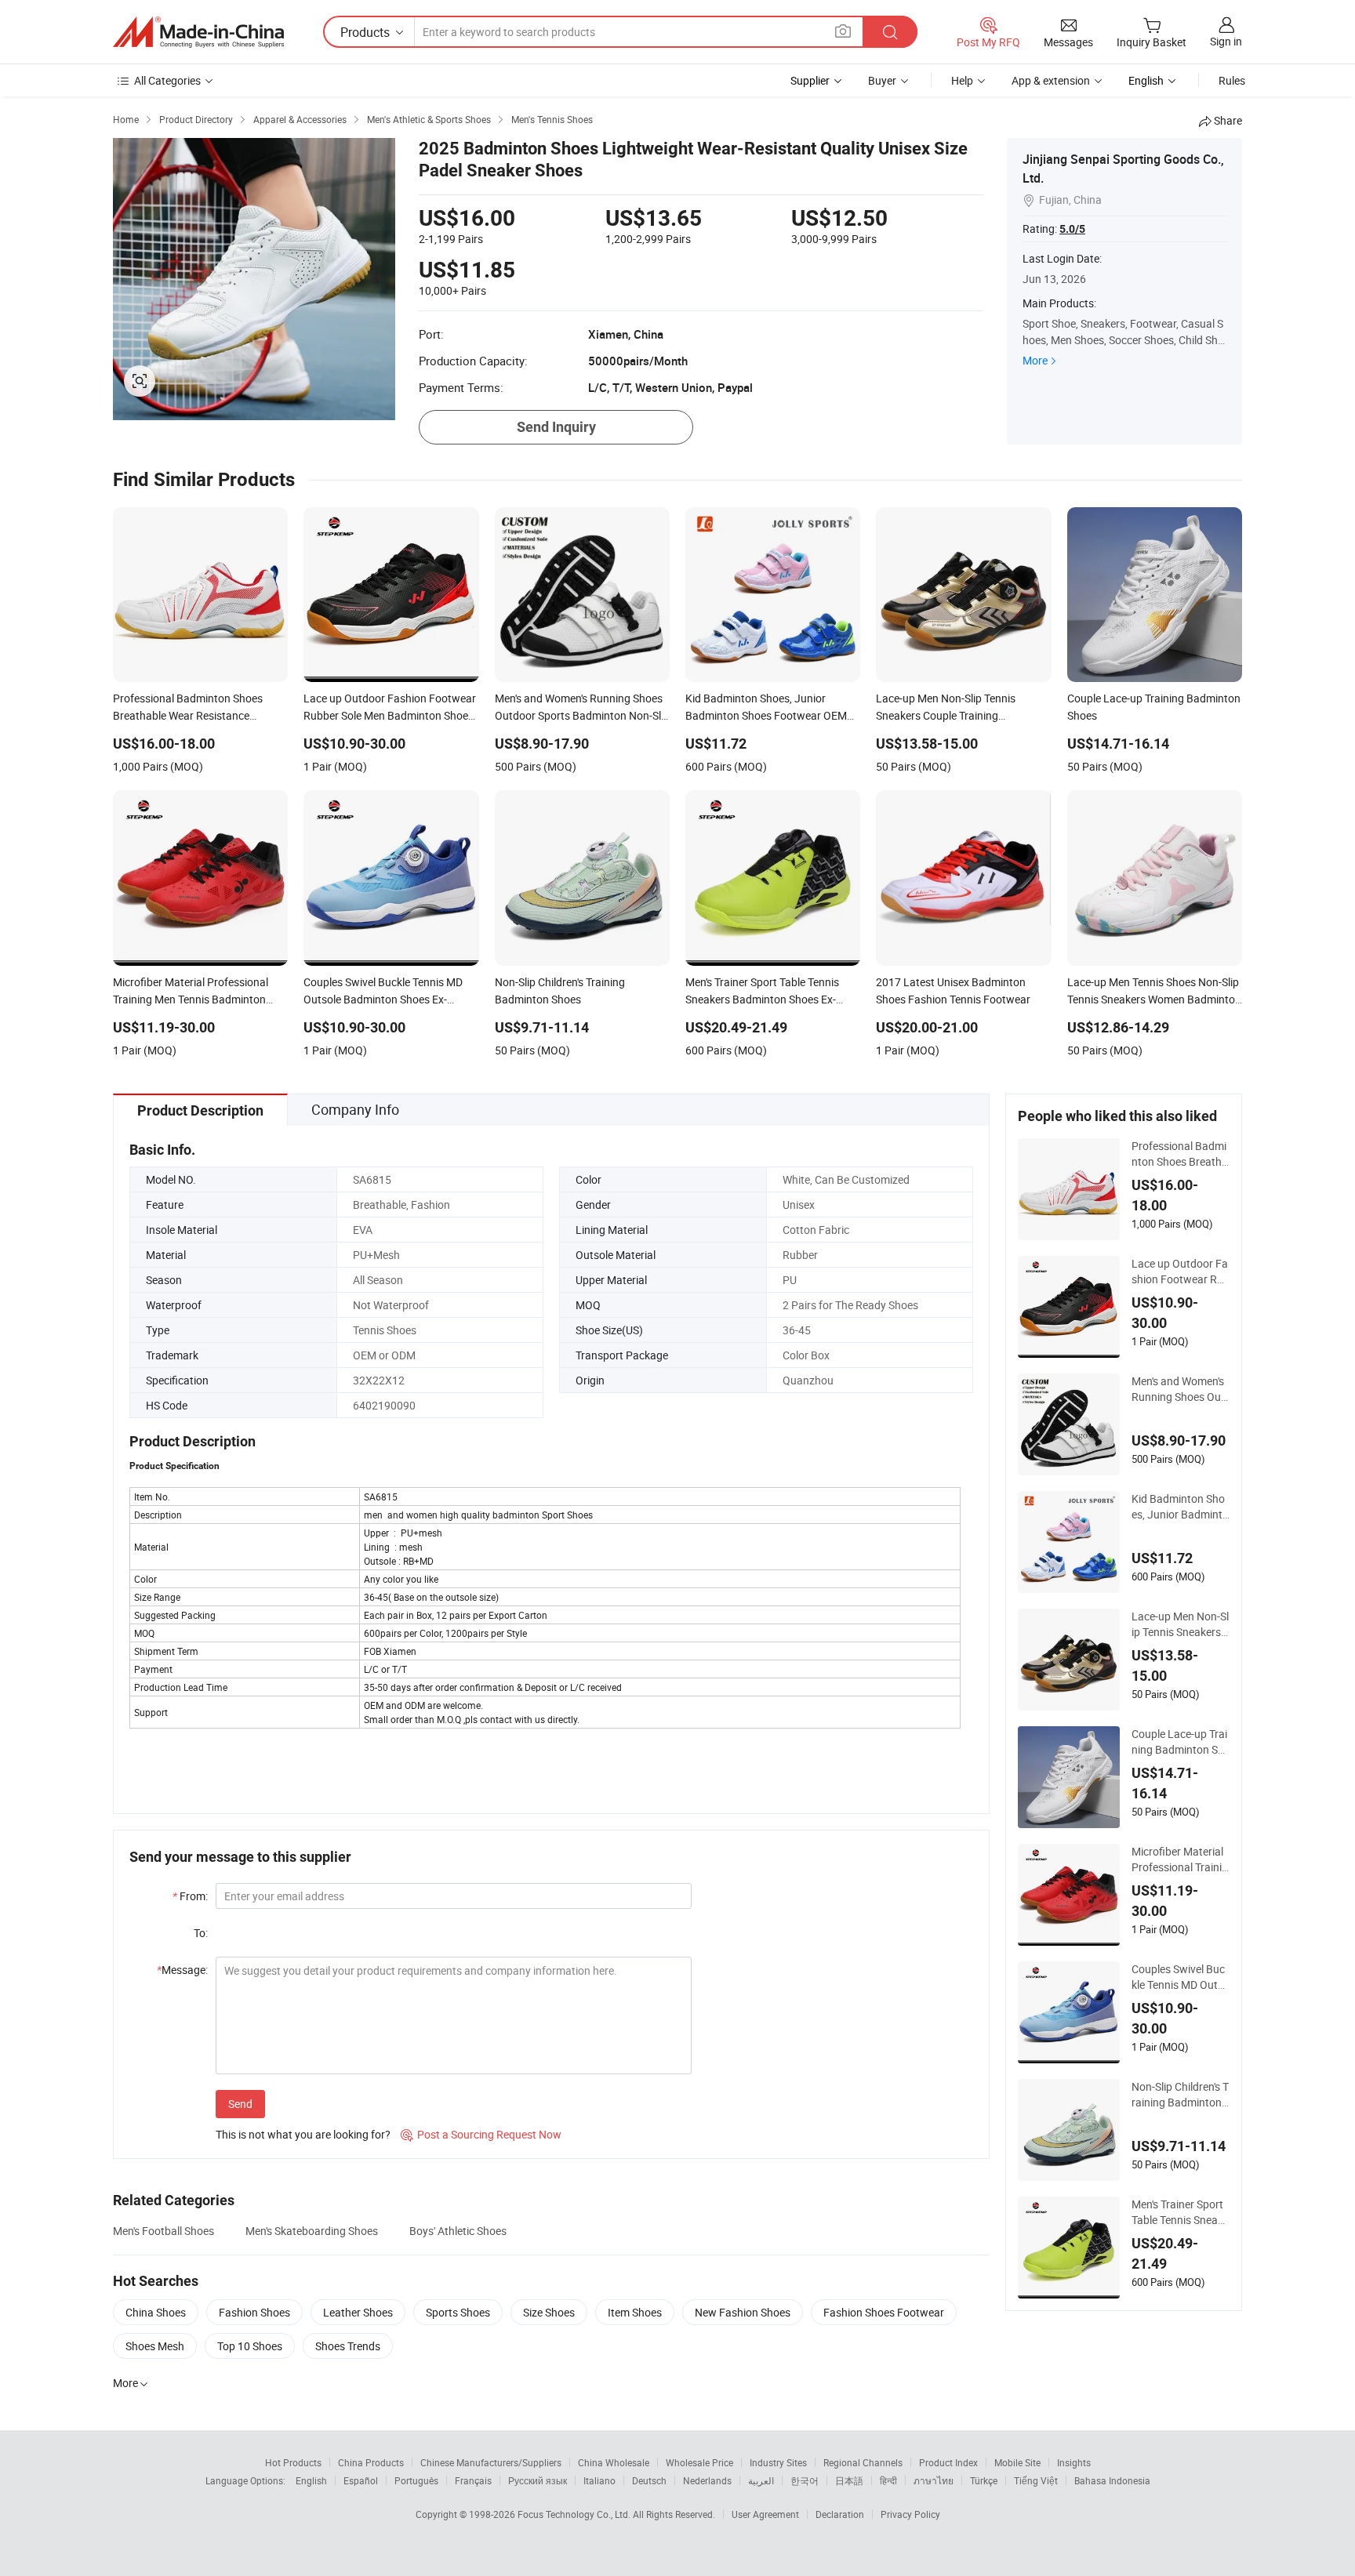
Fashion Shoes (254, 2312)
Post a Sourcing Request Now (481, 2134)
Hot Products (293, 2462)
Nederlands (707, 2480)
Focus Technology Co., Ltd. (575, 2514)
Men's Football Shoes (163, 2231)
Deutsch (649, 2480)
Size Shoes (549, 2312)
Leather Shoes (358, 2312)
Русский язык (538, 2480)
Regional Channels (863, 2462)
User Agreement (765, 2514)
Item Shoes (635, 2312)
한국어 (805, 2480)
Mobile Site (1017, 2462)
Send (240, 2104)
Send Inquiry (556, 427)
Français (473, 2480)
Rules (1232, 80)
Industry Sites (778, 2462)
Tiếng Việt (1036, 2480)
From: (190, 1896)
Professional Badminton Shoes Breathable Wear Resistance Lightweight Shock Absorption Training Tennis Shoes (1180, 1154)
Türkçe (984, 2480)
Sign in (1226, 41)
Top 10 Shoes (250, 2346)
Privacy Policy (910, 2514)
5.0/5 (1072, 229)
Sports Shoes (458, 2312)
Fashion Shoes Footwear (884, 2312)
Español (361, 2480)
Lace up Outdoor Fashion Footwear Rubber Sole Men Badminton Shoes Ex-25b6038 (1181, 1272)
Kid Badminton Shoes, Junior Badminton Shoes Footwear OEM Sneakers (1181, 1507)
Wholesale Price (699, 2462)
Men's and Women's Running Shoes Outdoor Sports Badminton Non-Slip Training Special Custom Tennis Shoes (1180, 1389)
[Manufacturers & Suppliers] (198, 32)
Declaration (840, 2514)
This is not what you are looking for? (303, 2134)
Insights (1074, 2462)
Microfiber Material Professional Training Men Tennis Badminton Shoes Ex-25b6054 (1180, 1859)
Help (962, 80)
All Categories (167, 80)
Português (416, 2480)
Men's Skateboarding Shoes (312, 2231)
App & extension (1051, 80)
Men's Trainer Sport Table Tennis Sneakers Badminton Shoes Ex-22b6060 (1181, 2212)
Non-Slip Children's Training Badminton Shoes (1180, 2095)
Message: (182, 1970)
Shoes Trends (348, 2346)
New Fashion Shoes (743, 2312)
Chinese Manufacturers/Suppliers (491, 2462)
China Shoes (156, 2312)
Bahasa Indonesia (1112, 2480)
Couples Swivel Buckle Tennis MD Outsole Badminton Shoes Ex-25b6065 (1181, 1977)
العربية (761, 2480)
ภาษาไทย (934, 2480)
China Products (371, 2462)
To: (201, 1933)
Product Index (948, 2462)
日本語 (849, 2480)
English (311, 2480)
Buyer (882, 80)
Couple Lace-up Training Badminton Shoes (1179, 1742)
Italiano (599, 2480)
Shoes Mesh (155, 2346)
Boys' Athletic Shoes (458, 2231)
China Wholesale (614, 2462)
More (1035, 360)
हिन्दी (888, 2480)
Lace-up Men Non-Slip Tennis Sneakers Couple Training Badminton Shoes (1180, 1624)
